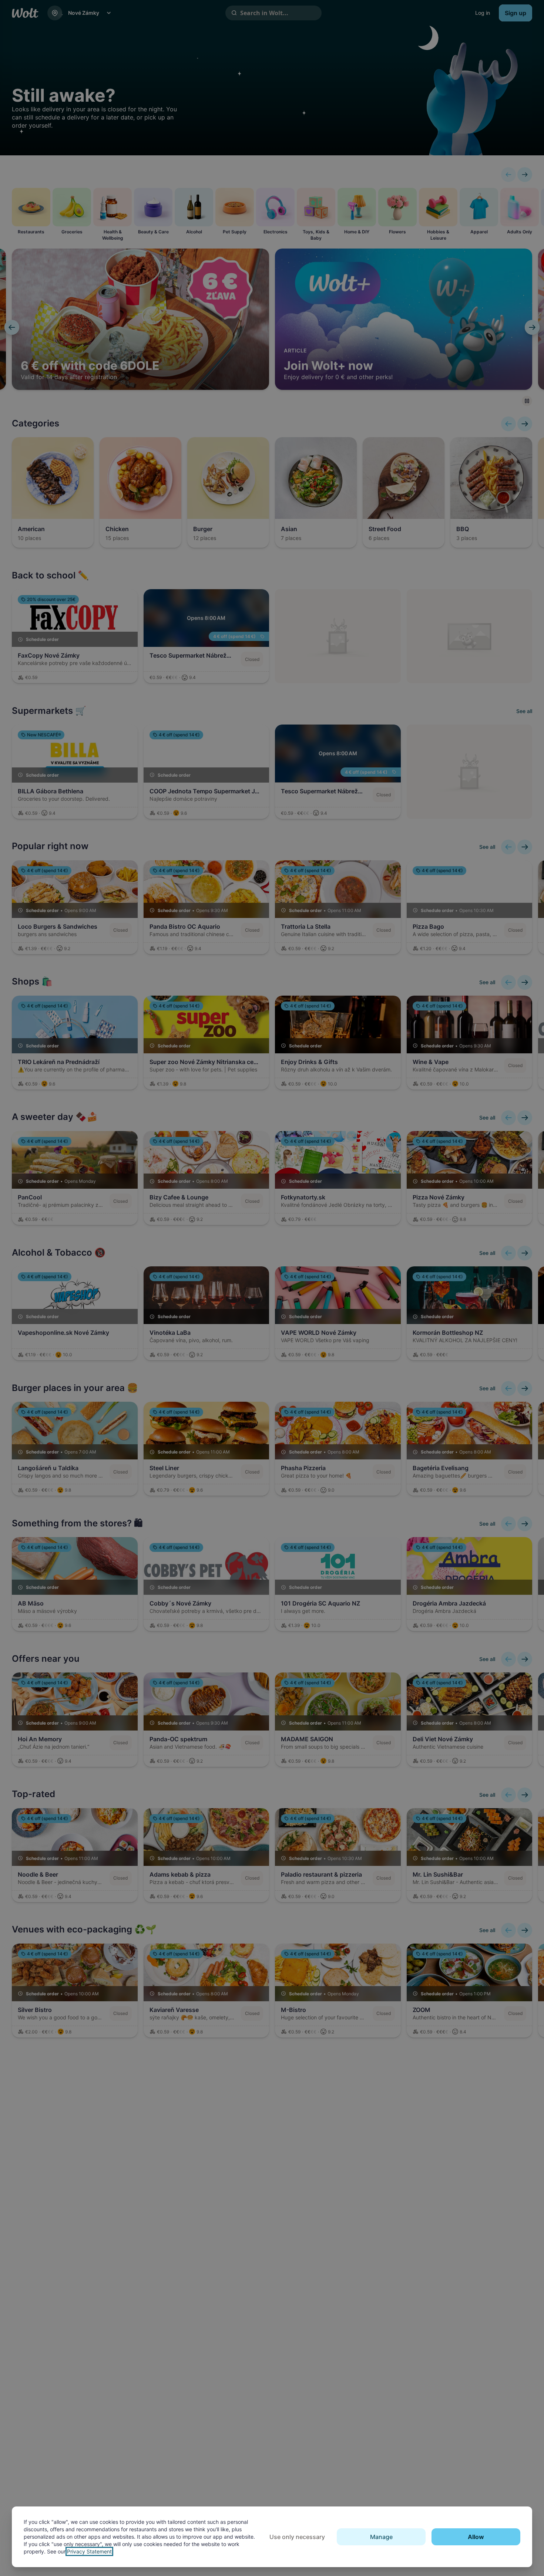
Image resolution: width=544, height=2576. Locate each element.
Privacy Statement (89, 2551)
